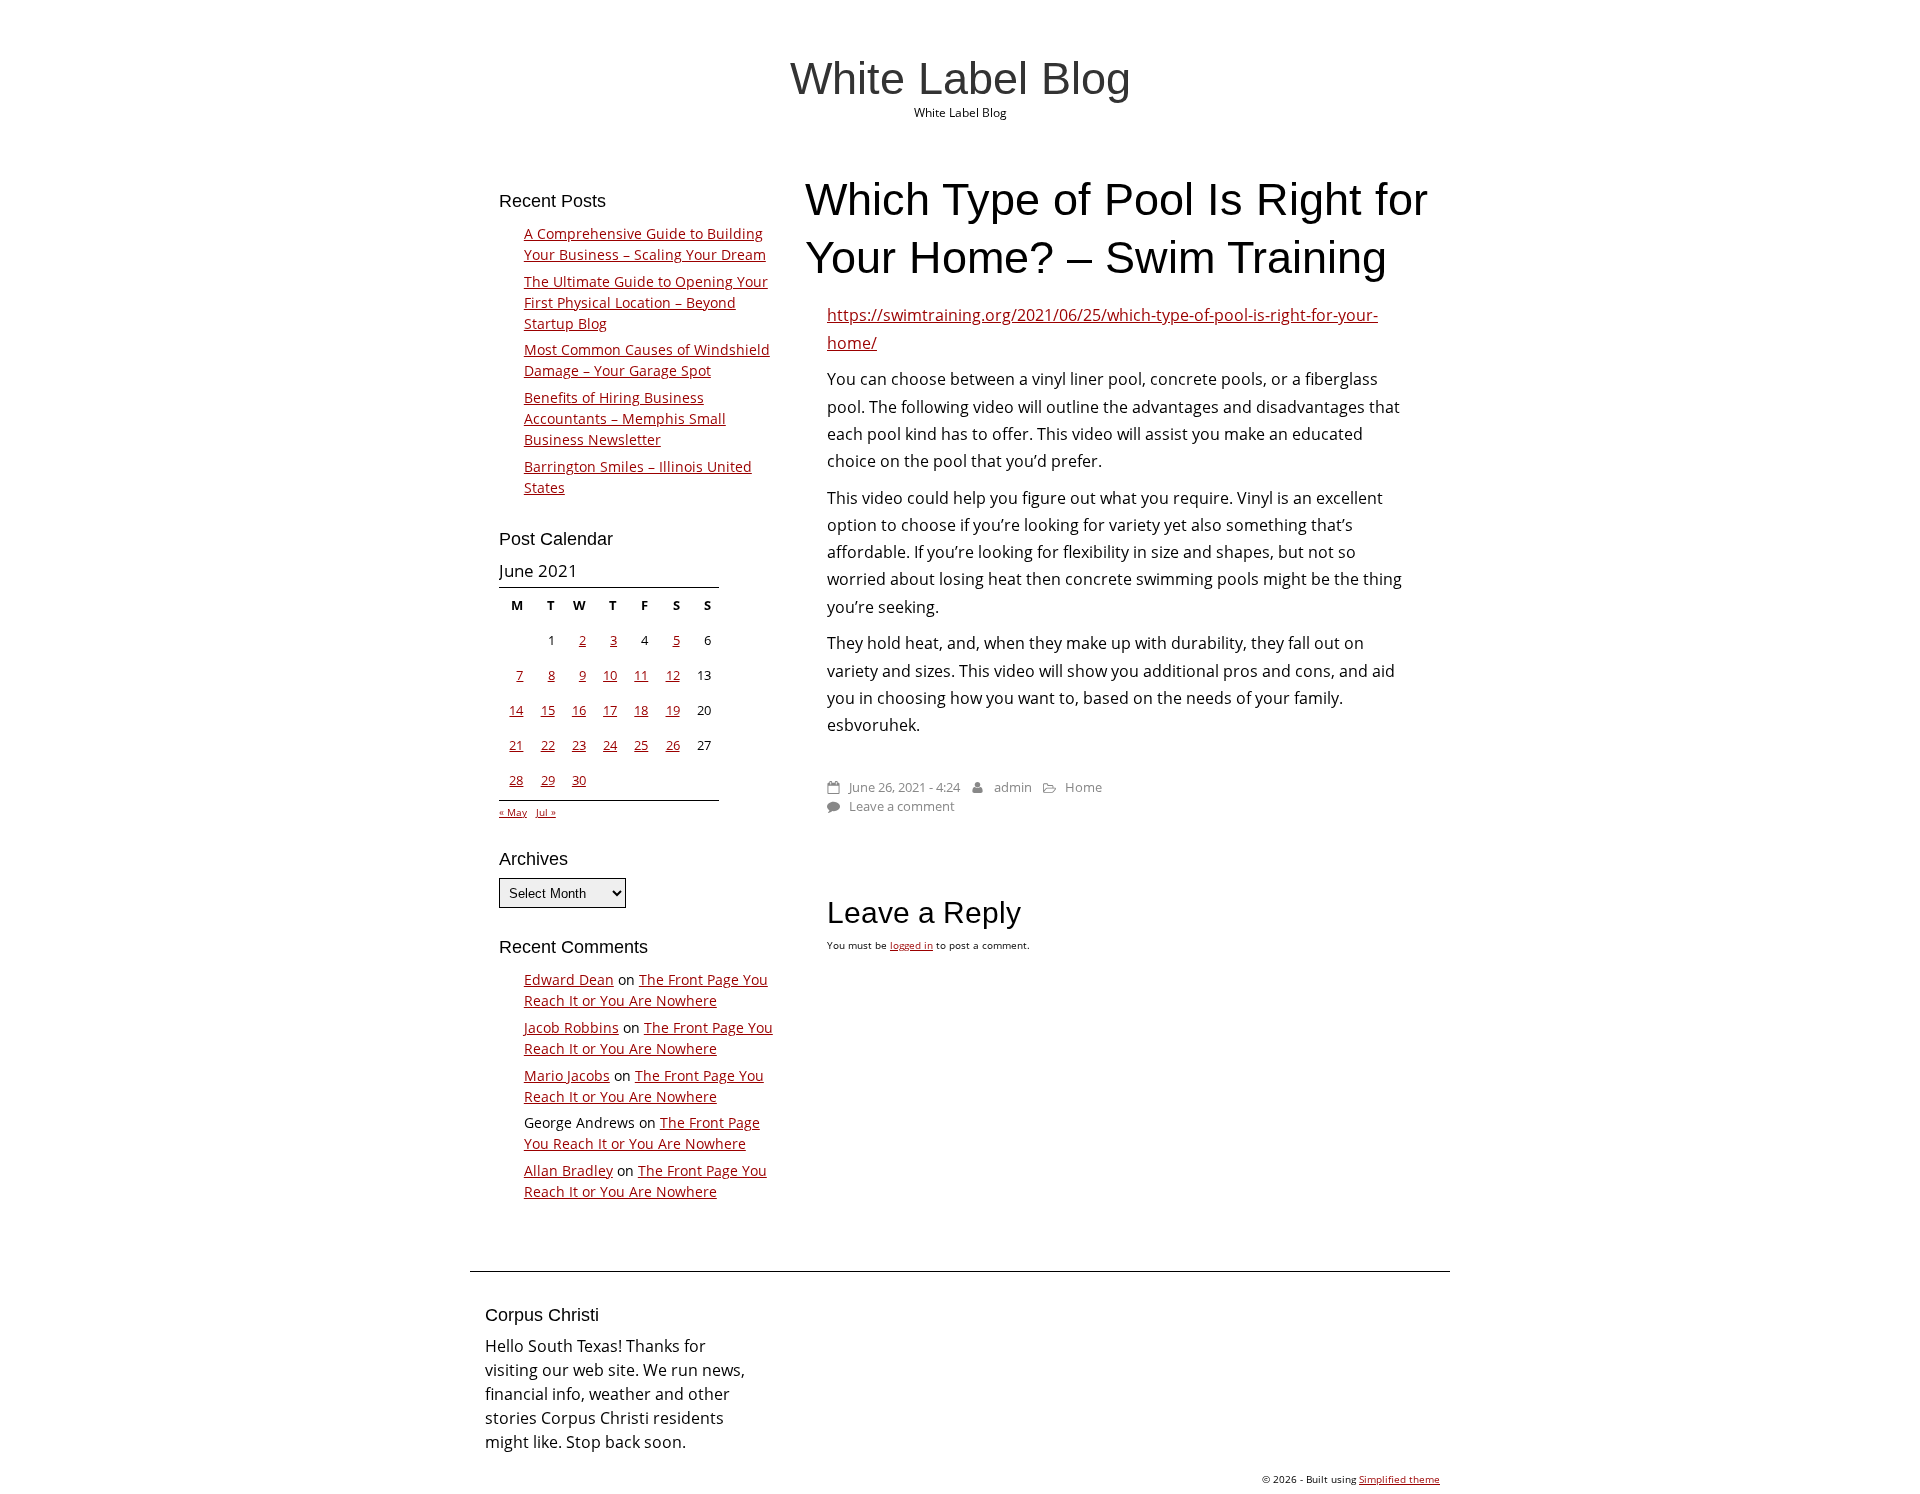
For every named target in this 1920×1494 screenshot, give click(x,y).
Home (1083, 787)
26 (673, 745)
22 (548, 745)
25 (641, 745)
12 (673, 675)
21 (516, 745)
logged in (911, 945)
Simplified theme (1399, 1479)
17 (610, 710)
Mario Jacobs (567, 1075)
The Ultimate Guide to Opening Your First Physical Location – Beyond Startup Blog (646, 302)
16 (579, 710)
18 (641, 710)
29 (548, 780)
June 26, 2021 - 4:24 (904, 787)
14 (516, 710)
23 (579, 745)
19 (673, 710)
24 (610, 745)
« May (513, 812)
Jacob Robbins (571, 1027)
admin (1013, 787)
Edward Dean (569, 979)
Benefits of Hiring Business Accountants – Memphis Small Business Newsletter (625, 418)
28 (516, 780)
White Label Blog (960, 78)
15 (548, 710)
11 (641, 675)
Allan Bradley (568, 1170)
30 (579, 780)
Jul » (546, 812)
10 (610, 675)
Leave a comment (902, 806)
